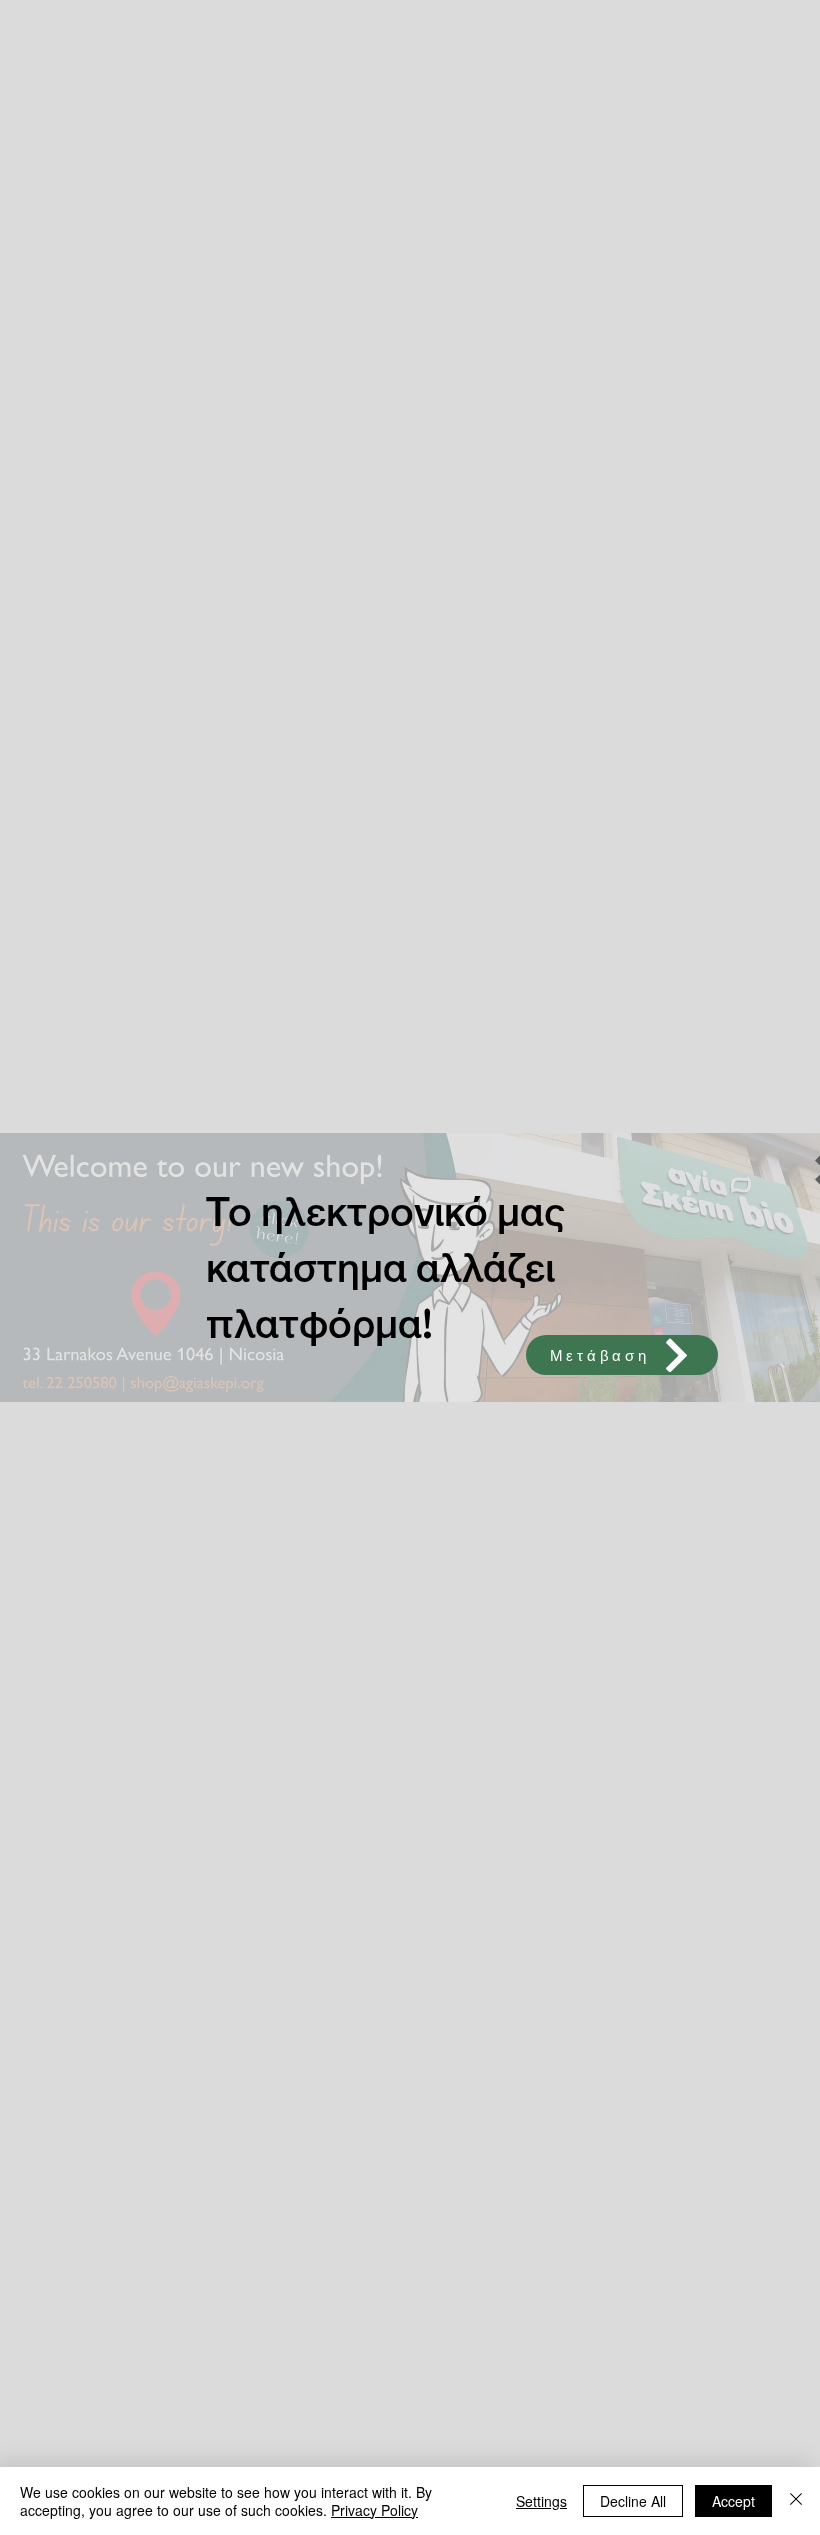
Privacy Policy (374, 2510)
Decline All (633, 2501)
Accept (733, 2501)
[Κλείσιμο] (796, 2501)
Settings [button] (541, 2501)
